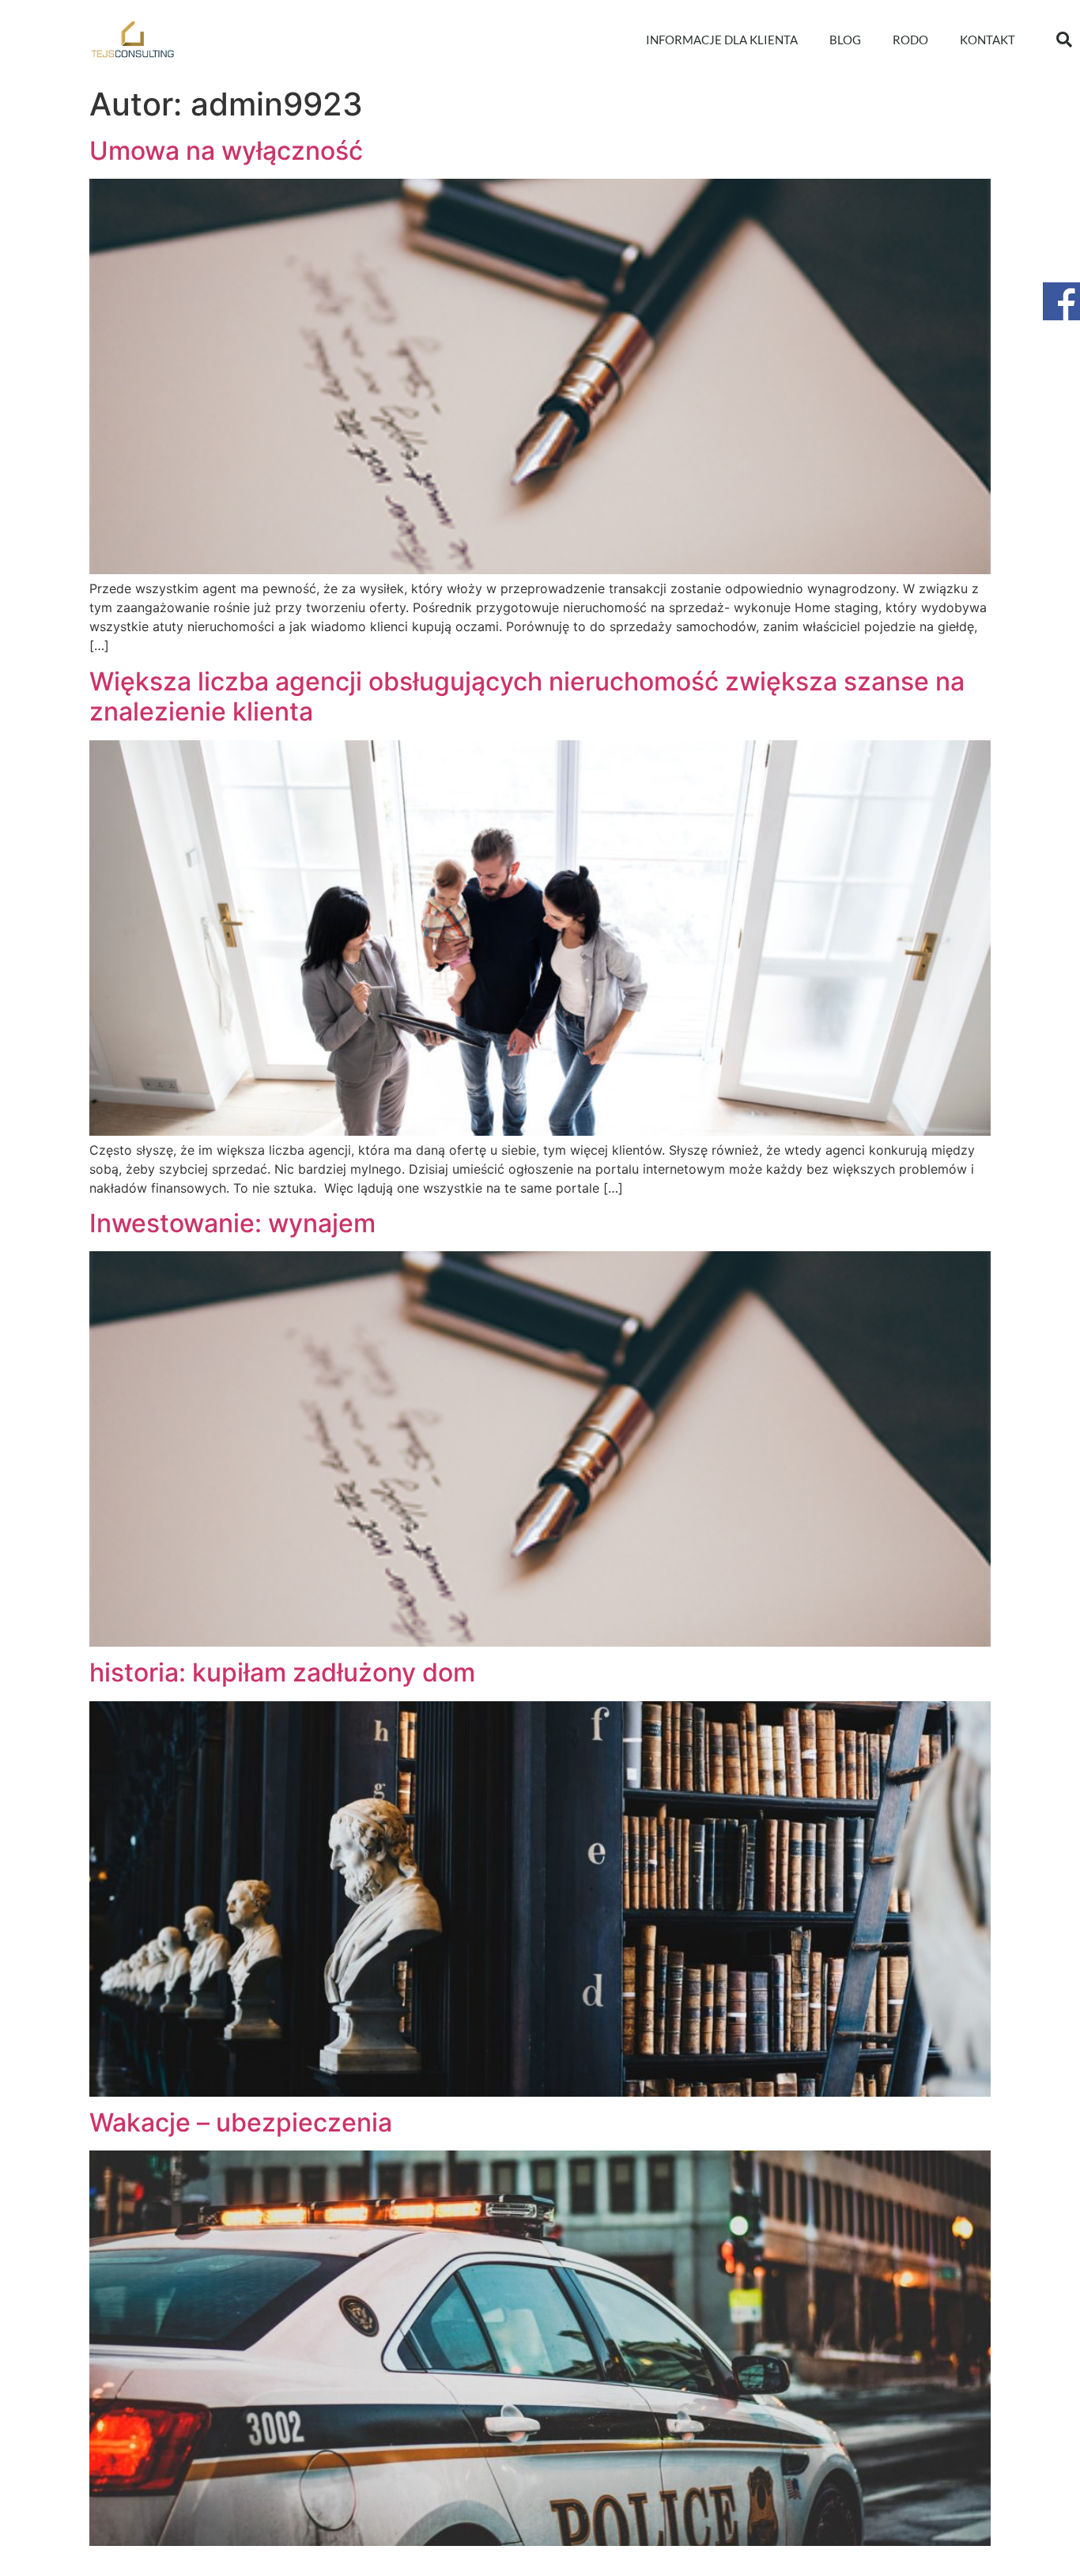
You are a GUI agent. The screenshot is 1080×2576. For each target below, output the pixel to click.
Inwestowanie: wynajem (232, 1223)
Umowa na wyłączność (226, 151)
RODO (910, 40)
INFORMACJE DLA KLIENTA (722, 40)
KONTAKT (987, 40)
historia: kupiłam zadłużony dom (282, 1672)
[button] (1064, 40)
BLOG (845, 40)
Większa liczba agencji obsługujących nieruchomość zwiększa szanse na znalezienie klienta (527, 696)
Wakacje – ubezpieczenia (241, 2122)
